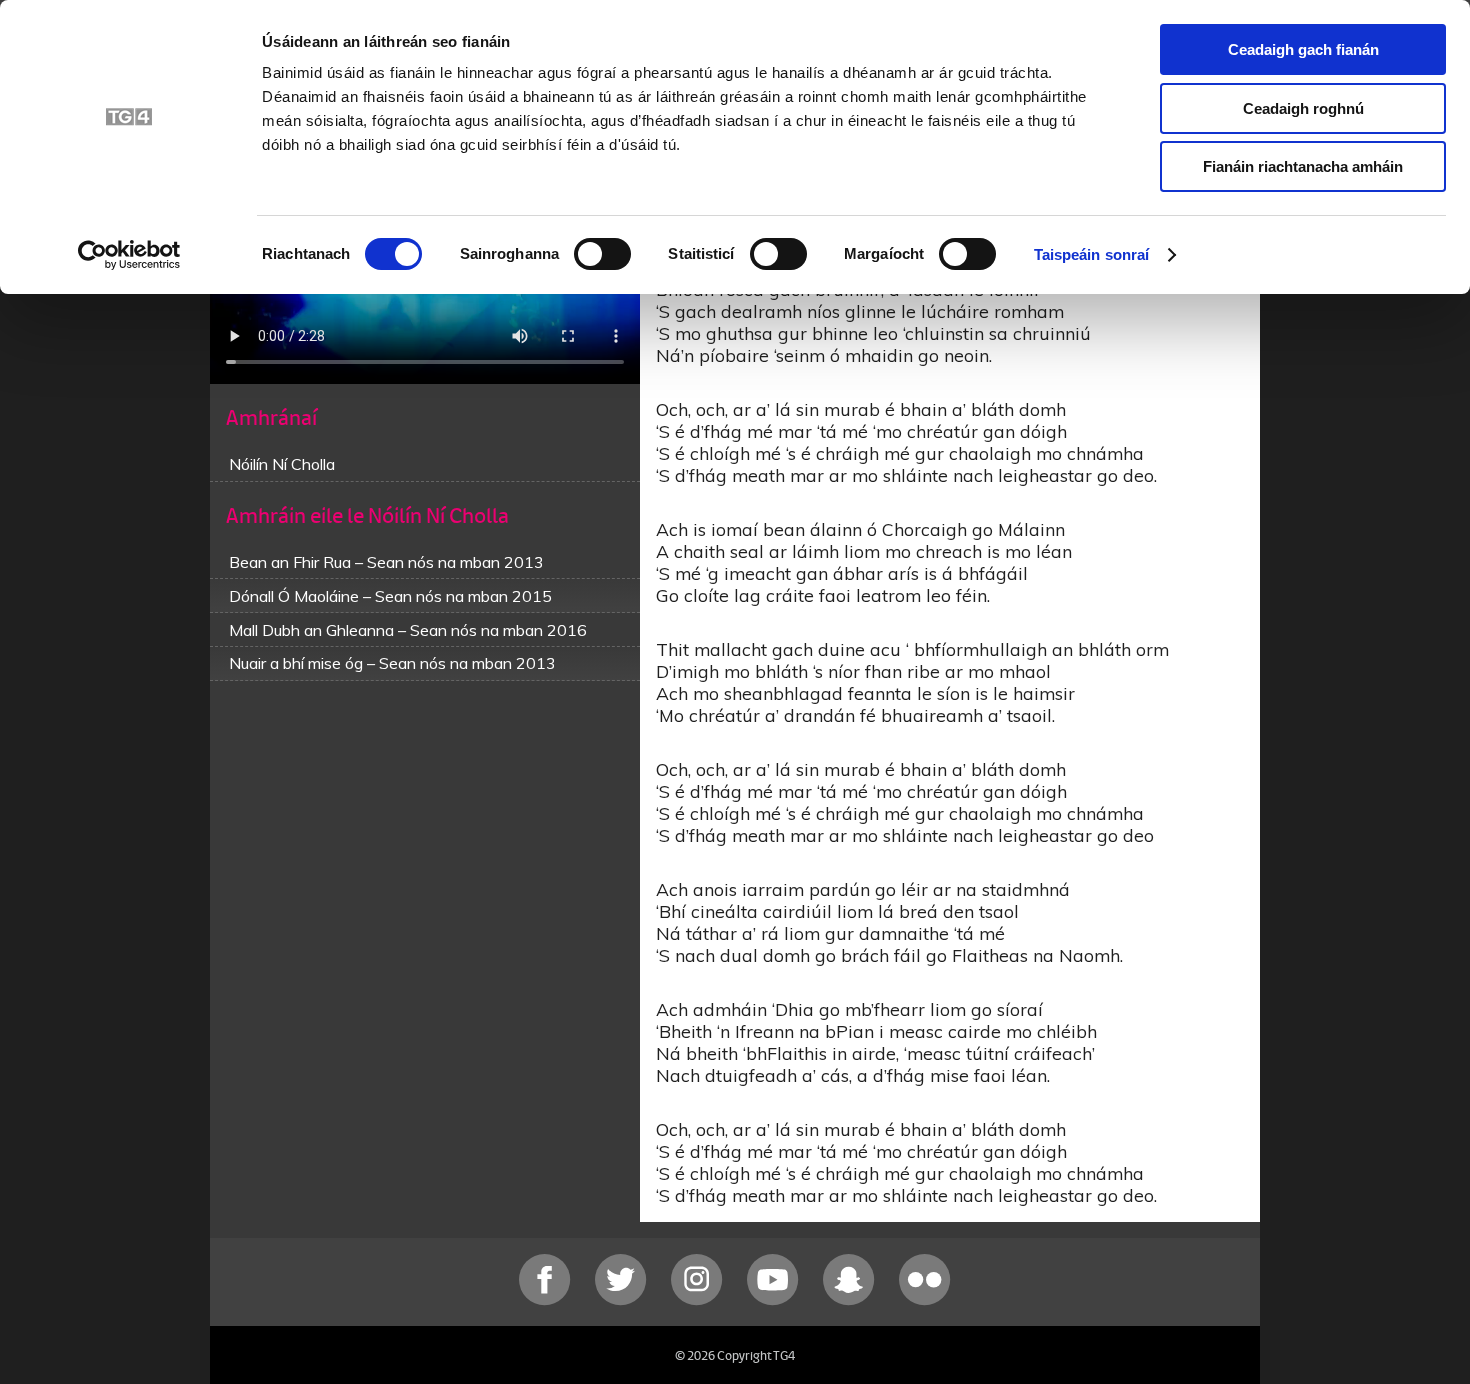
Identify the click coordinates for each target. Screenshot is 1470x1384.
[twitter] (623, 1300)
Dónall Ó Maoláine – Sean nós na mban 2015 (390, 596)
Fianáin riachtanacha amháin (1303, 166)
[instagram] (699, 1300)
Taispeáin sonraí (1092, 254)
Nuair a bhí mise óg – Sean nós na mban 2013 (392, 663)
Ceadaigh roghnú (1303, 108)
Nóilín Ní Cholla (282, 464)
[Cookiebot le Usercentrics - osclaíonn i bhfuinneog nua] (129, 255)
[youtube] (775, 1300)
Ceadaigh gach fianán (1303, 49)
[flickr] (925, 1300)
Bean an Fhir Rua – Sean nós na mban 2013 (386, 562)
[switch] (602, 254)
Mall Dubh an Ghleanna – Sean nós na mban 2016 (408, 630)
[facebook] (547, 1300)
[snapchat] (851, 1300)
